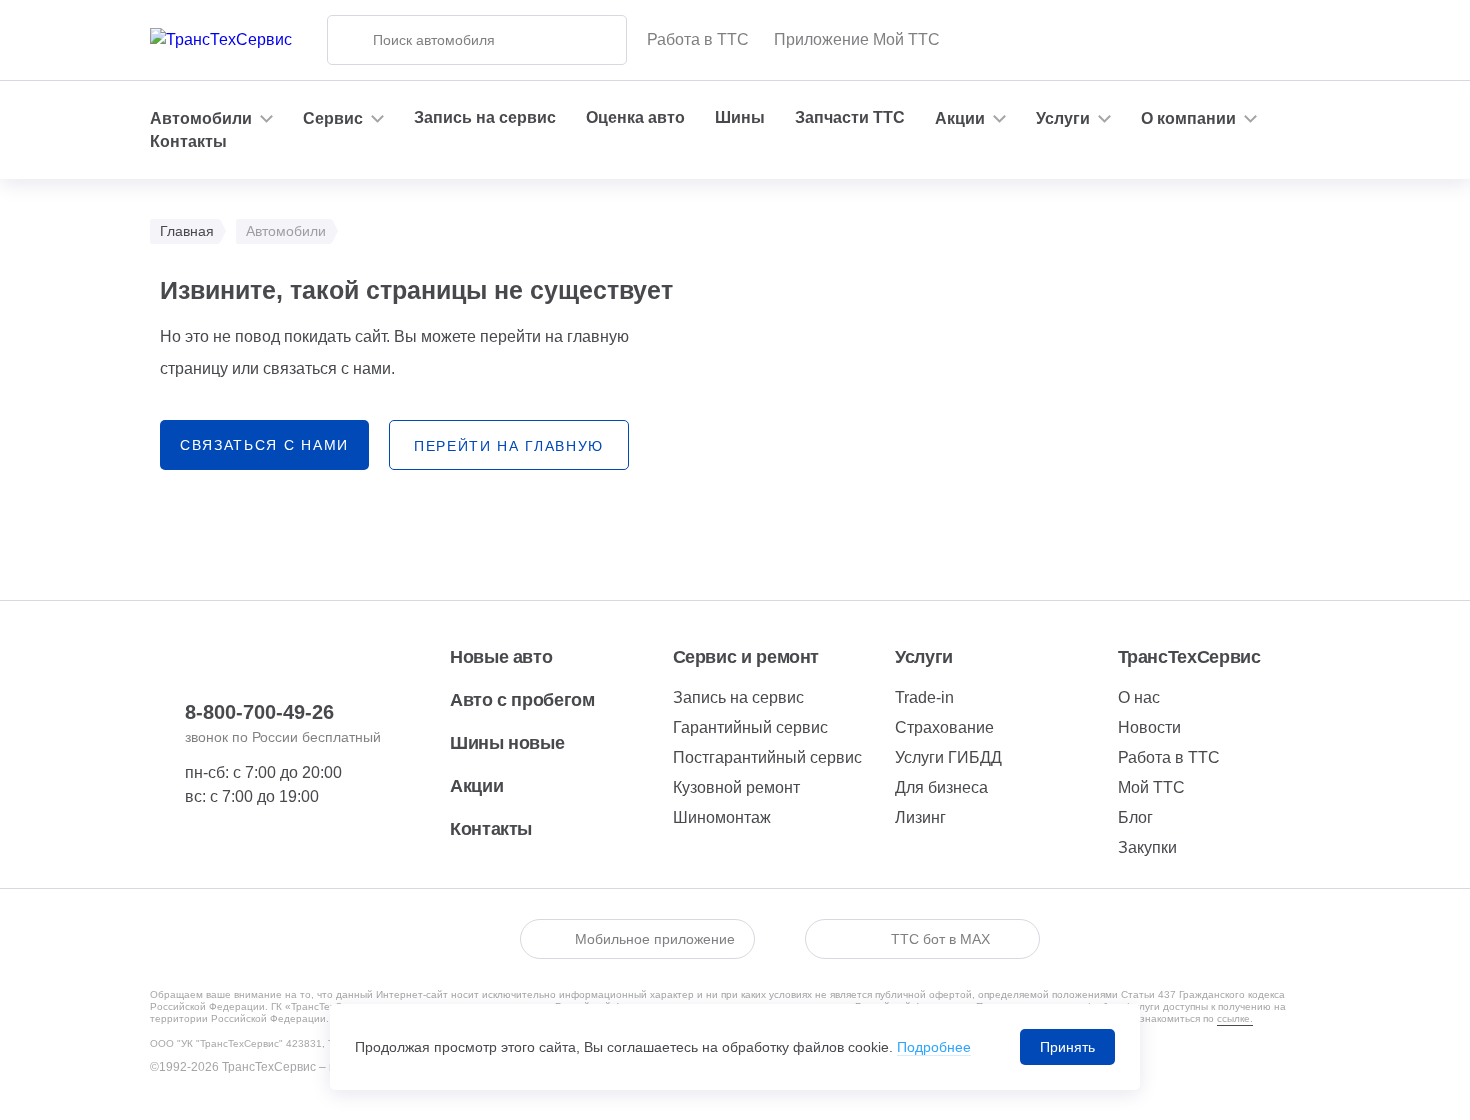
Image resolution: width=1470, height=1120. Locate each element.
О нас (1139, 697)
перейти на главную (509, 446)
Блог (1135, 817)
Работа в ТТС (698, 39)
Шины (740, 117)
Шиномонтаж (722, 817)
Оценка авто (635, 117)
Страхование (944, 727)
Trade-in (924, 697)
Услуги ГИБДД (948, 757)
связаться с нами (264, 445)
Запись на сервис (485, 117)
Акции (476, 786)
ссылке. (1235, 1018)
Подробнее (934, 1047)
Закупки (1147, 847)
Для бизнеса (941, 787)
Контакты (188, 141)
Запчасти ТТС (850, 117)
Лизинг (920, 817)
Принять (1067, 1047)
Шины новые (507, 743)
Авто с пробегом (522, 700)
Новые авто (501, 657)
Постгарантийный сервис (767, 757)
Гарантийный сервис (750, 727)
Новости (1149, 727)
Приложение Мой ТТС (857, 39)
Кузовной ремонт (736, 787)
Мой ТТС (1151, 787)
